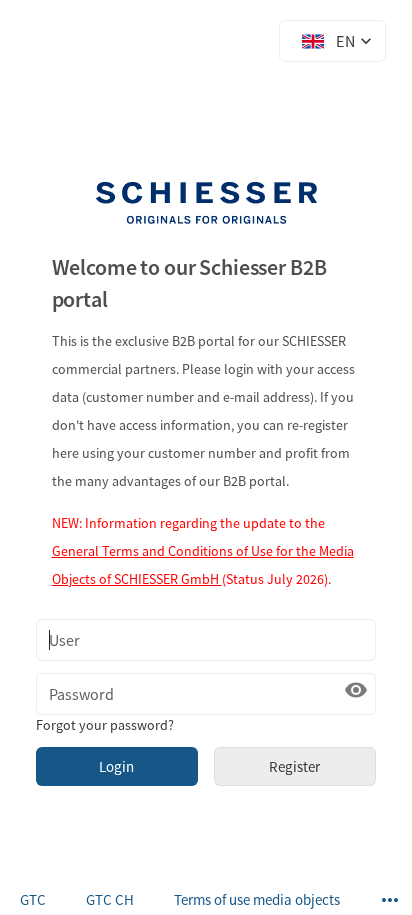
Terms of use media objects (257, 899)
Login (116, 766)
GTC (33, 899)
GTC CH (110, 899)
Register (294, 766)
